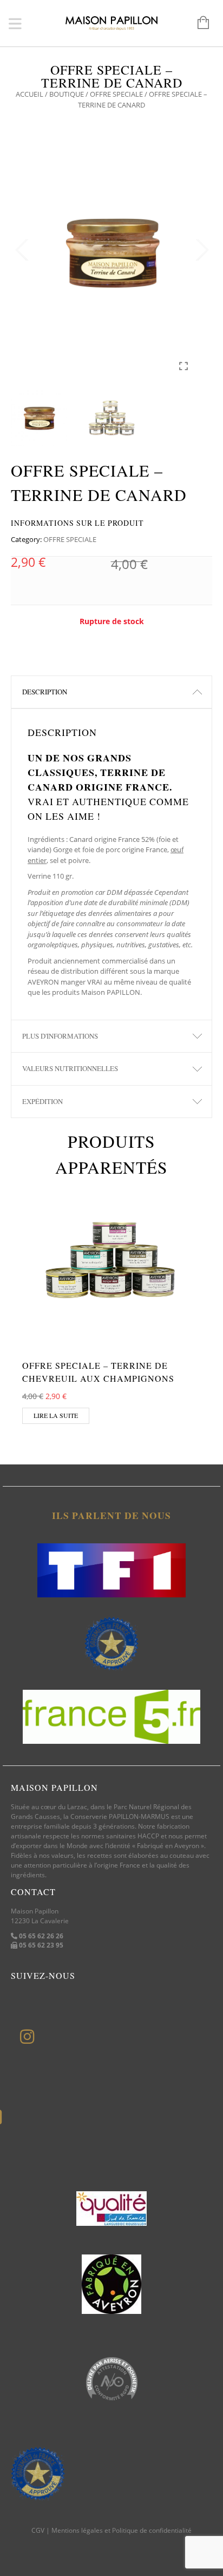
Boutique (67, 94)
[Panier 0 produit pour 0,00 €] (198, 23)
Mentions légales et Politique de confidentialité (122, 2530)
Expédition (42, 1101)
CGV (38, 2530)
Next (201, 250)
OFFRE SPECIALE (116, 94)
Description (45, 692)
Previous (22, 250)
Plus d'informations (60, 1036)
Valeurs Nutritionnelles (70, 1068)
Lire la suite (56, 1415)
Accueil (29, 94)
